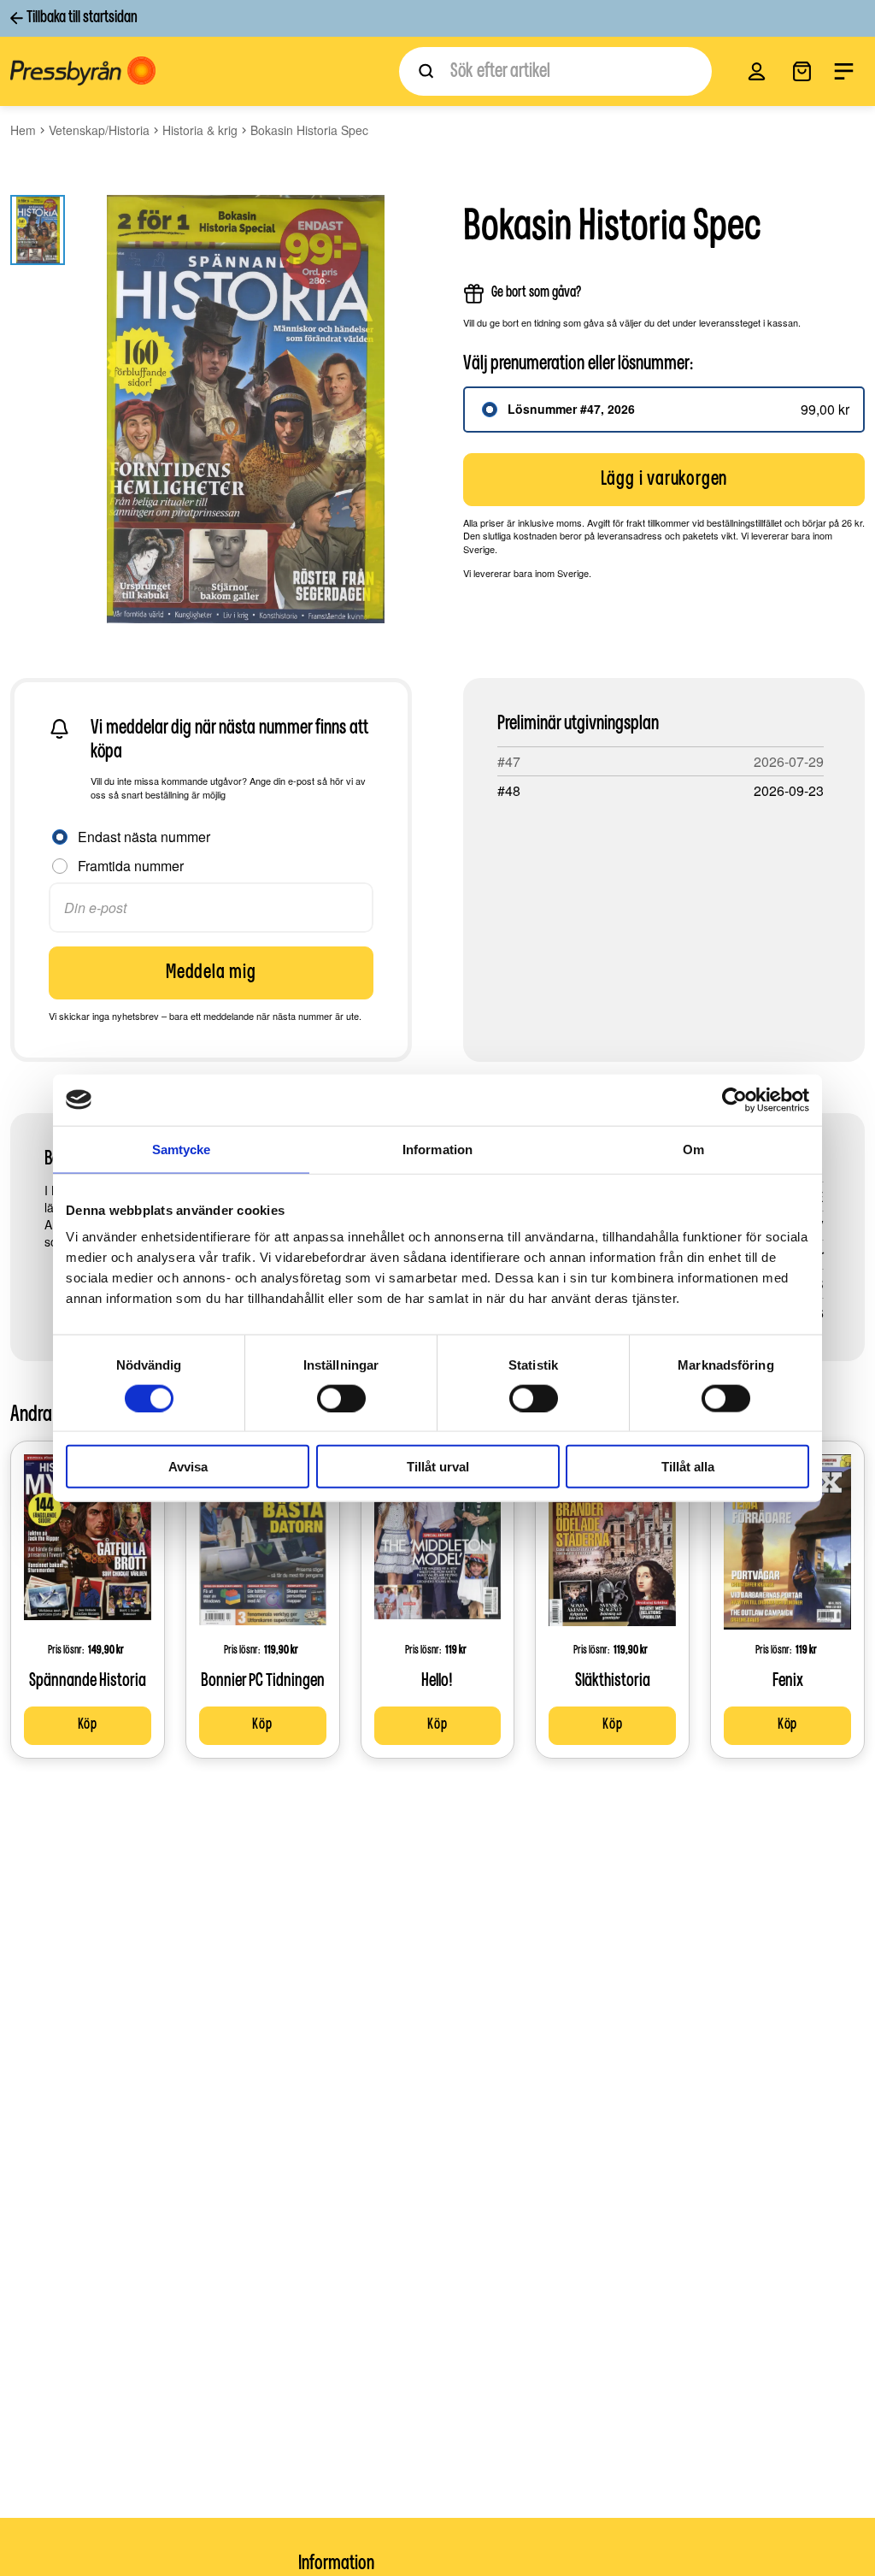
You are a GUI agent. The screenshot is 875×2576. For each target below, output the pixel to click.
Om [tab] (693, 1149)
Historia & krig (200, 130)
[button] (757, 71)
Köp (88, 1725)
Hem (23, 130)
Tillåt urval (438, 1467)
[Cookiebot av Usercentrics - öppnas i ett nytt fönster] (734, 1099)
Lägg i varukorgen (664, 480)
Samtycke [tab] (182, 1149)
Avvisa (188, 1467)
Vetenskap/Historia (99, 130)
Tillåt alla (688, 1467)
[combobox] (555, 71)
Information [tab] (437, 1149)
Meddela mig (211, 973)
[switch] (341, 1398)
